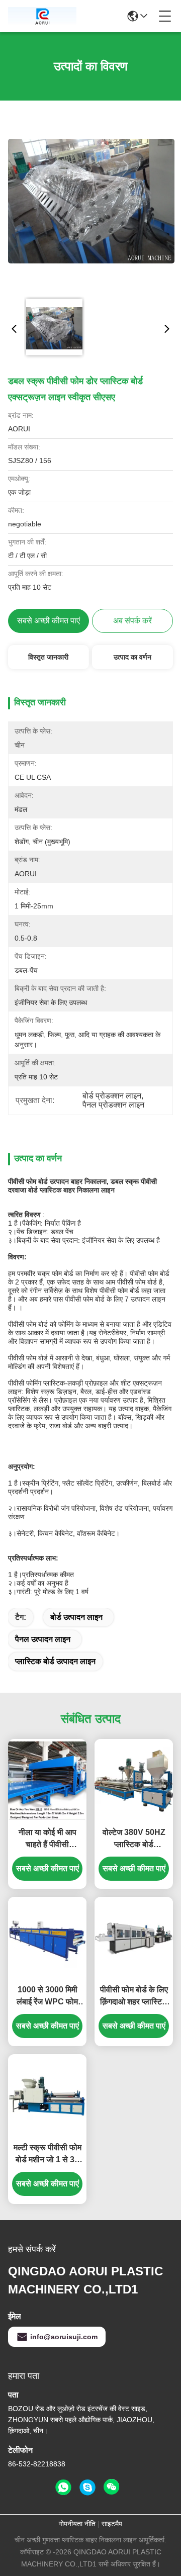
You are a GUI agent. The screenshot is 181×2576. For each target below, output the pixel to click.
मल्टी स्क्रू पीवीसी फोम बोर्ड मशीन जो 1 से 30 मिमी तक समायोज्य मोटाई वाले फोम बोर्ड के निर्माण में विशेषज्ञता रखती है (48, 2154)
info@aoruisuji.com (64, 2337)
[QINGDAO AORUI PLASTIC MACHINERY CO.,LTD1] (42, 16)
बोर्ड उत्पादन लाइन (76, 1617)
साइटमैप (112, 2524)
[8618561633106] (63, 2488)
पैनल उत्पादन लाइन (43, 1639)
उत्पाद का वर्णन (132, 657)
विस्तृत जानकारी (48, 657)
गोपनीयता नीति (77, 2524)
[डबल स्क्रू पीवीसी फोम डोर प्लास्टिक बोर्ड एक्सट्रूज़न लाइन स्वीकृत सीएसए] (91, 201)
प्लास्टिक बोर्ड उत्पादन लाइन (55, 1661)
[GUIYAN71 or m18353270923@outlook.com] (87, 2488)
